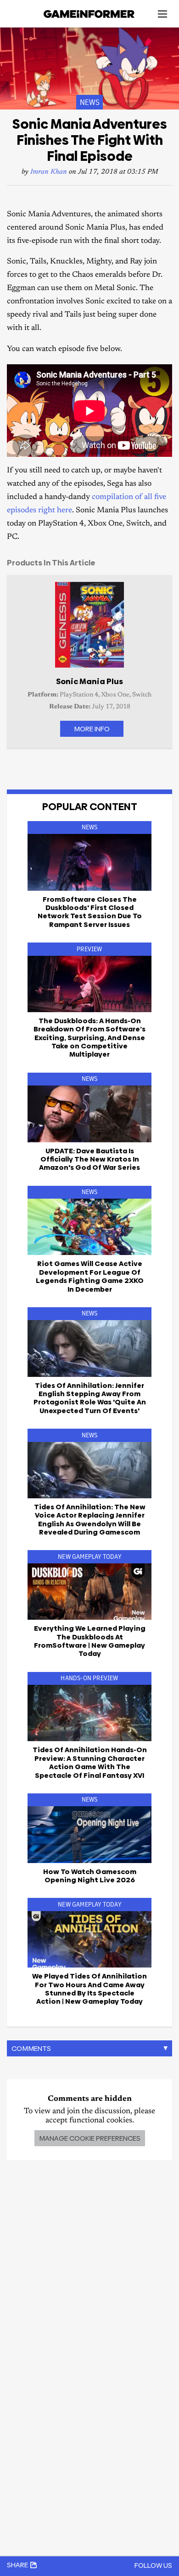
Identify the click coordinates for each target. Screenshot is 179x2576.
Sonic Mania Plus (89, 681)
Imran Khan (49, 172)
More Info (92, 729)
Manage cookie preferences (90, 2138)
